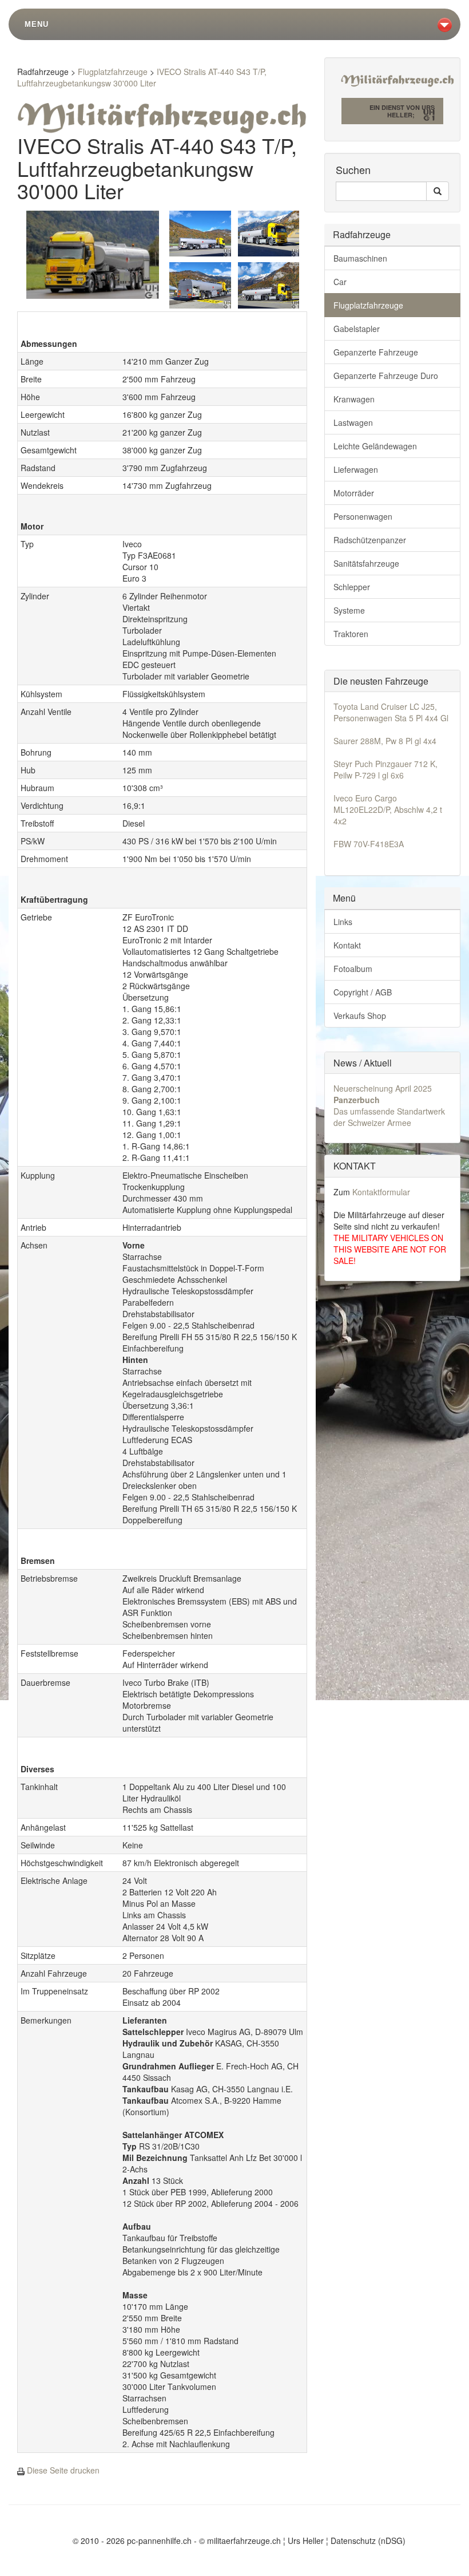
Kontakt (347, 945)
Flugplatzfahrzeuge (113, 72)
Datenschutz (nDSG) (368, 2541)
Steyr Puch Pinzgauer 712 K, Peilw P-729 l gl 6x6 (385, 769)
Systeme (349, 610)
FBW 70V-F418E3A (369, 844)
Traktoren (351, 634)
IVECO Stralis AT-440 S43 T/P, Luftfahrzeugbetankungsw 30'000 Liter (142, 77)
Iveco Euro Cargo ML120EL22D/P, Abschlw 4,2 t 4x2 (388, 809)
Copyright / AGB (363, 992)
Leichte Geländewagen (375, 446)
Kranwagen (354, 399)
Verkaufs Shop (360, 1016)
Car (340, 282)
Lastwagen (353, 422)
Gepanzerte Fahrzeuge (376, 352)
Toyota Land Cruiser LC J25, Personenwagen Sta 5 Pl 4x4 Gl (391, 712)
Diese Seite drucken (63, 2470)
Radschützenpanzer (370, 540)
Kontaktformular (381, 1192)
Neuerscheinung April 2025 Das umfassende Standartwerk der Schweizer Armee (389, 1105)
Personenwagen (363, 516)
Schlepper (352, 587)
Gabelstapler (357, 329)
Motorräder (354, 493)
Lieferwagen (356, 469)
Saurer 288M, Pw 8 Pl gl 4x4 (385, 741)
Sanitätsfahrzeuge (366, 563)
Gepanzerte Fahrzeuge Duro (386, 376)
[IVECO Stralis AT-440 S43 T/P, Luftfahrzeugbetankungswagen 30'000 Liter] (93, 253)
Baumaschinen (360, 258)
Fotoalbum (353, 969)
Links (343, 922)
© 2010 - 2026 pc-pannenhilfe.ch (132, 2541)
